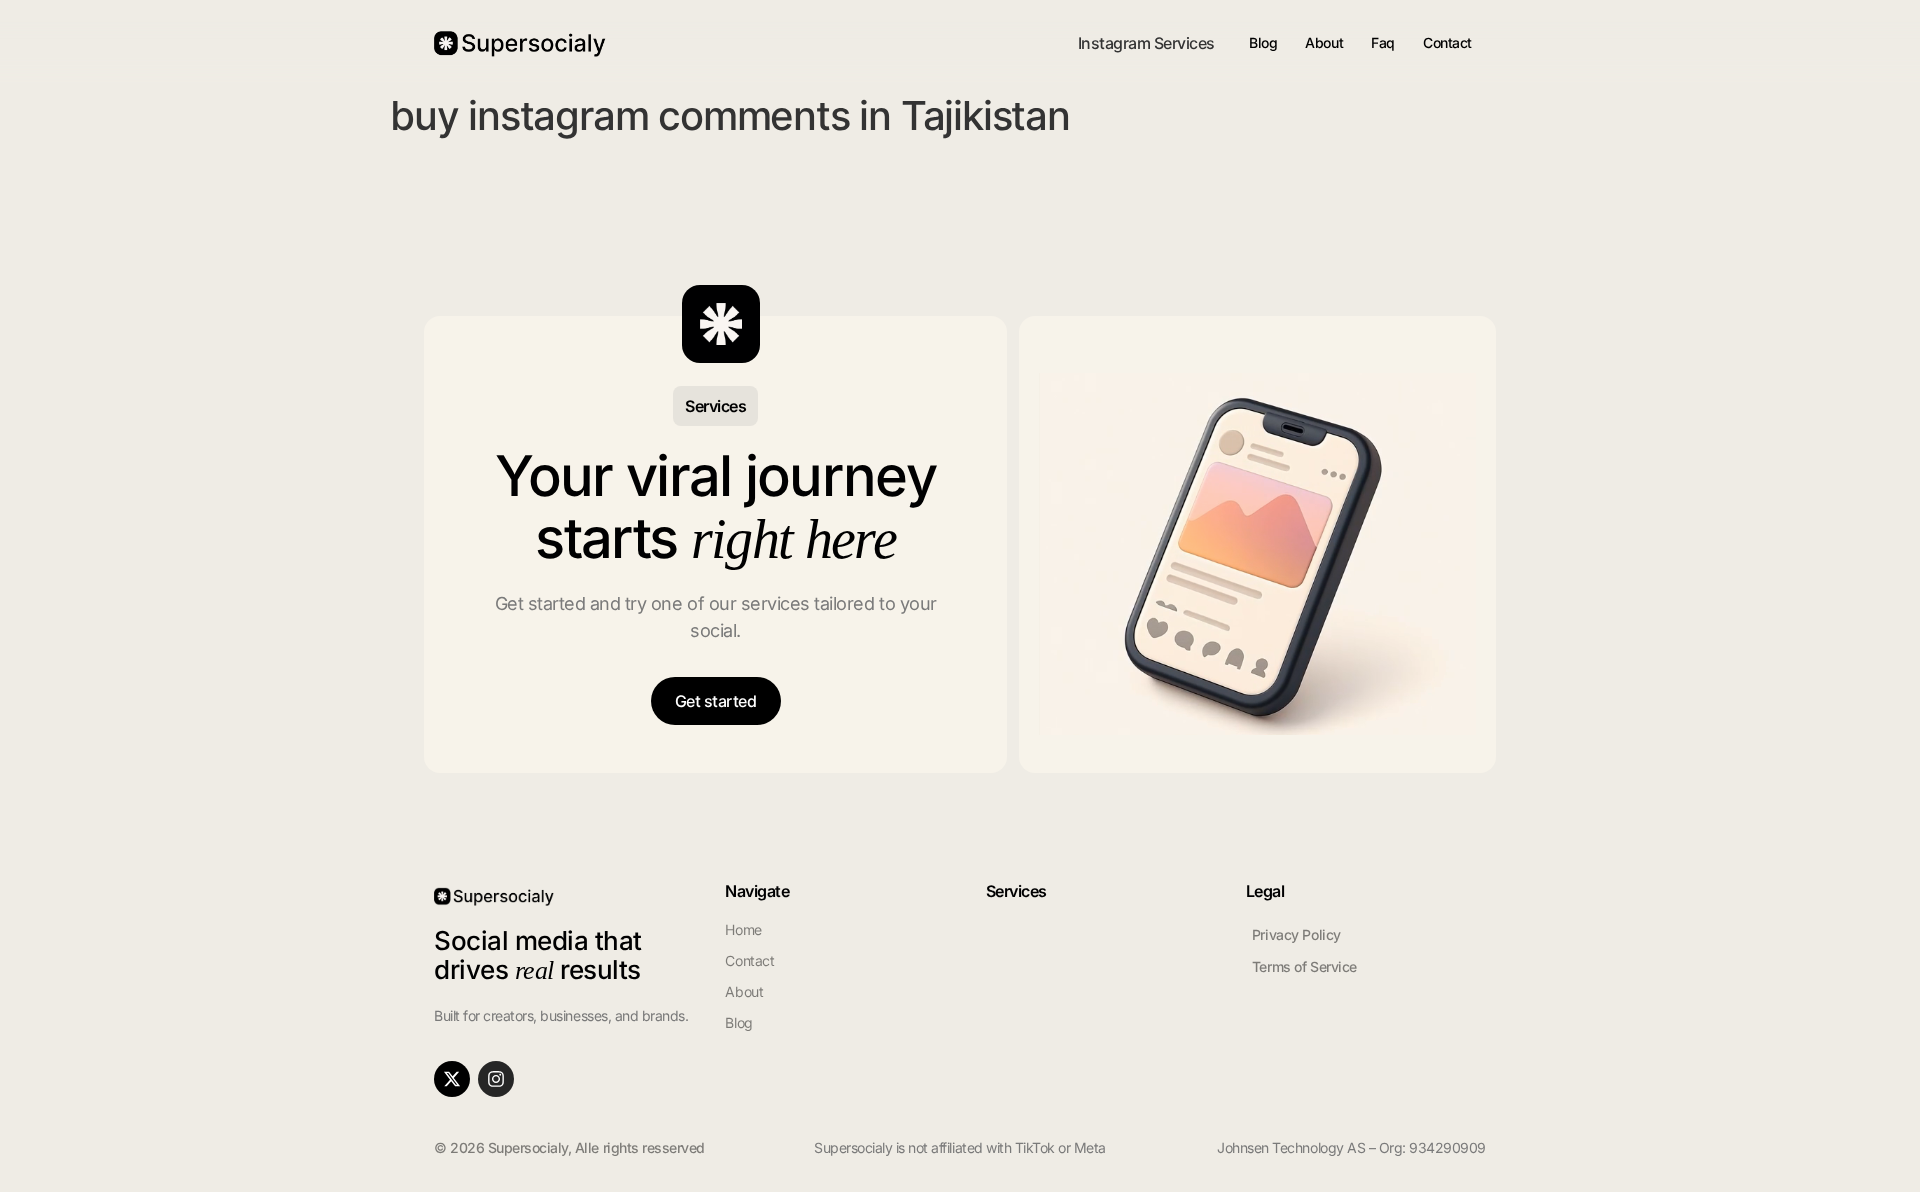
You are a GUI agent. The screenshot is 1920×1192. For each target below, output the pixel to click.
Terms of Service (1304, 966)
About (1324, 42)
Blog (1263, 42)
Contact (1447, 42)
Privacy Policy (1296, 934)
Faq (1383, 42)
